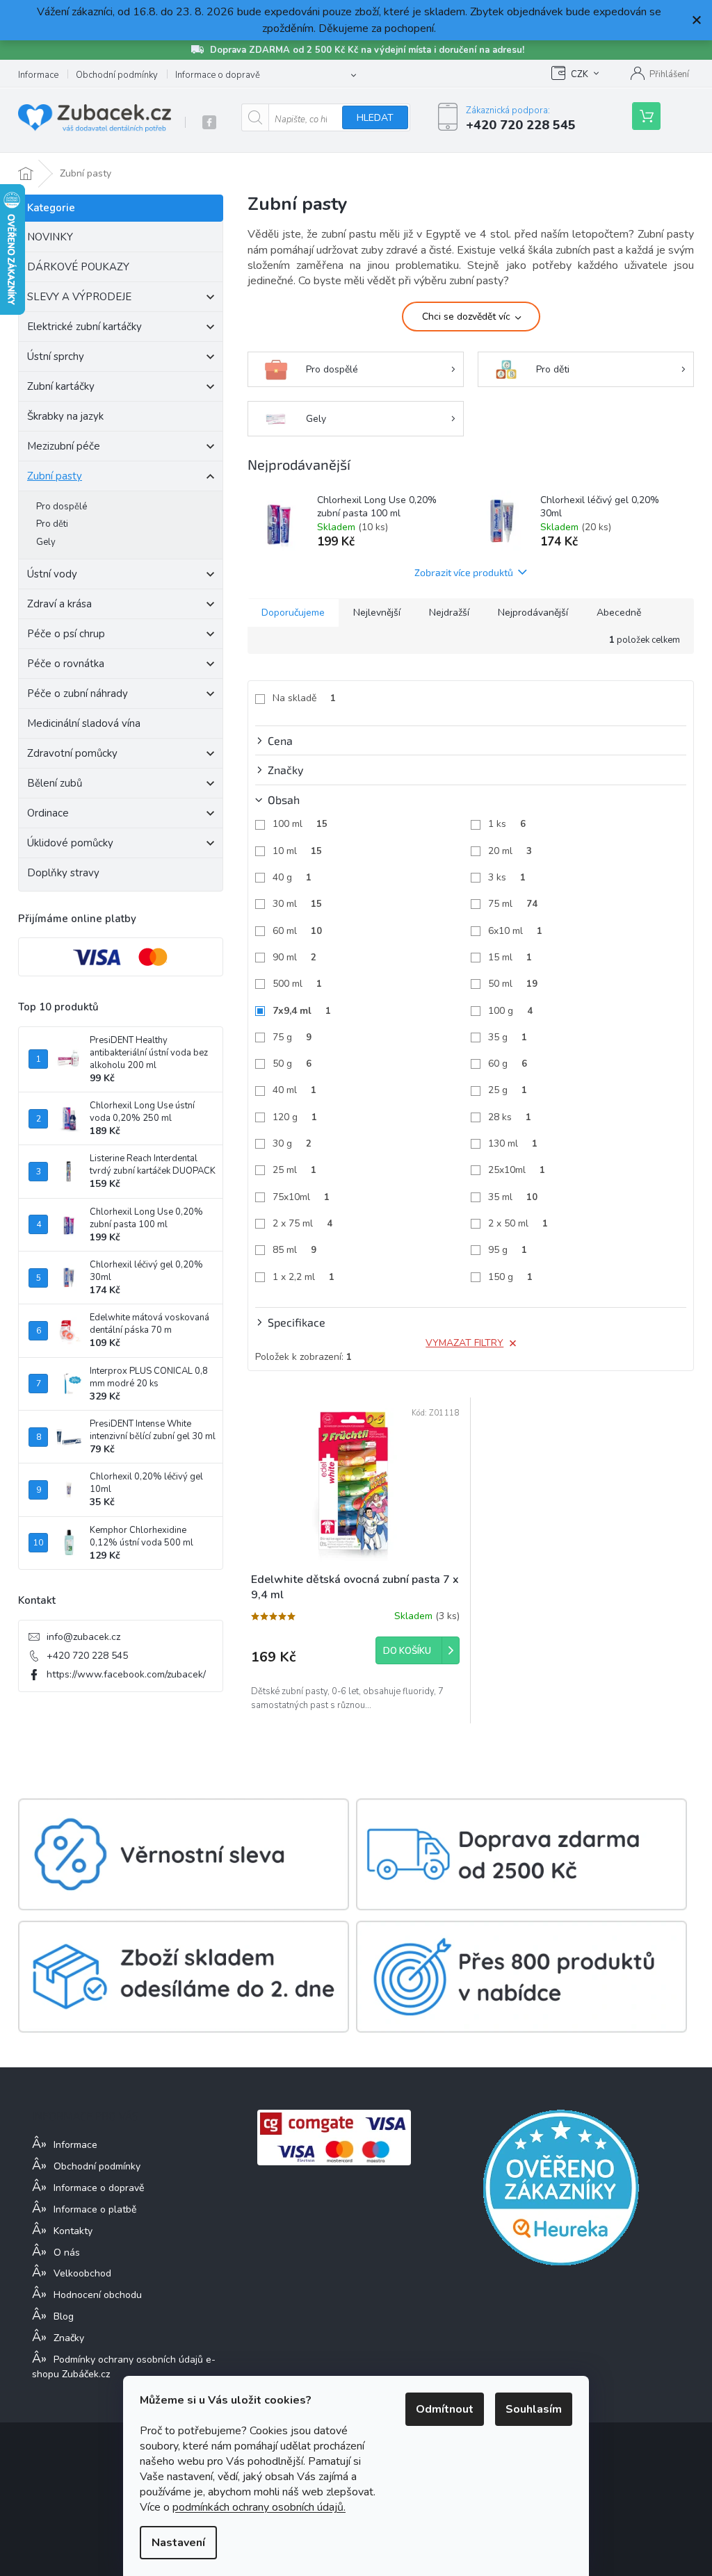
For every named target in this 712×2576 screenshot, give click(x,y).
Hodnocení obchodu (98, 2295)
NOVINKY (50, 237)
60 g (508, 1064)
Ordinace (48, 813)
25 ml (294, 1170)
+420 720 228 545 (87, 1656)
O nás (67, 2253)
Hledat (375, 118)
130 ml (513, 1143)
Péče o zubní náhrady (78, 694)
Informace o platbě (95, 2209)
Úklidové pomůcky (70, 843)
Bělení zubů (55, 783)
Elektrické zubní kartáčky (84, 327)
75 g (292, 1037)
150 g (510, 1277)
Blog (64, 2316)
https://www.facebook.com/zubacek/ (126, 1674)
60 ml (297, 931)
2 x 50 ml (518, 1223)
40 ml (294, 1090)
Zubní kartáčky (61, 386)
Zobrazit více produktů (464, 572)
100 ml (300, 824)
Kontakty (73, 2231)
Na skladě (304, 698)
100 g (510, 1011)
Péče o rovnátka (66, 664)
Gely (46, 542)
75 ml (513, 904)
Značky (69, 2338)
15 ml (510, 957)
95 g (508, 1250)
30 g (292, 1143)
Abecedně (619, 613)
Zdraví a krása (59, 604)
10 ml (297, 851)
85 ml (294, 1250)
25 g (508, 1090)
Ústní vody (52, 574)
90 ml (294, 957)
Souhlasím (534, 2409)
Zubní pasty (55, 476)
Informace (38, 75)
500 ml (297, 984)
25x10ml (517, 1170)
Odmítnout (445, 2409)
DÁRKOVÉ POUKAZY (78, 267)
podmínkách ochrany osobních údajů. (259, 2507)
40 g (292, 877)
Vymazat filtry (464, 1343)
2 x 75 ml (302, 1223)
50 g (292, 1064)
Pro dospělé (62, 507)
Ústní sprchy (56, 356)
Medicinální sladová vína (84, 723)
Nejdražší (449, 613)
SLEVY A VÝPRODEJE (79, 297)
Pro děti (52, 524)
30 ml (297, 904)
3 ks (507, 877)
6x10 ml (515, 931)
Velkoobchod (82, 2273)
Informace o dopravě (218, 75)
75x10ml (301, 1197)
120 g (295, 1117)
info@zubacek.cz (83, 1637)
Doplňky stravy (63, 873)
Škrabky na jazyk (65, 416)
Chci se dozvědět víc (466, 317)
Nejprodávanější (533, 613)
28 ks (510, 1117)
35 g (508, 1037)
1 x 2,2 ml (304, 1277)
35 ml (513, 1197)
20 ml (510, 851)
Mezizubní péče (64, 446)
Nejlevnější (377, 613)
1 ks (507, 824)
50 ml (513, 984)
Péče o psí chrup (66, 634)
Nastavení (178, 2543)
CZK (580, 74)
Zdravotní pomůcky (72, 753)
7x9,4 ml (302, 1011)
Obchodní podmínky (117, 75)
